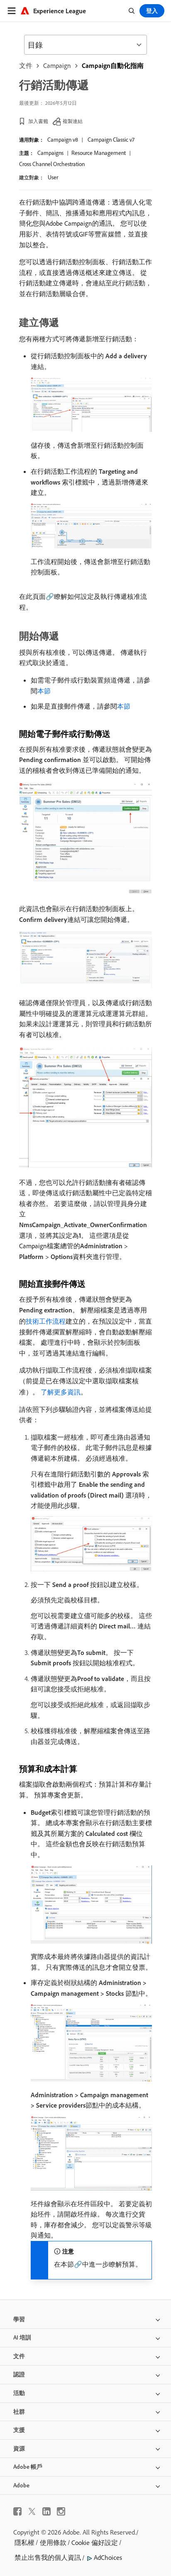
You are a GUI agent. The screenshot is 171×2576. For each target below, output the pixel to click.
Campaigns (50, 153)
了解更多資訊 (61, 1392)
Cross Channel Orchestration (52, 164)
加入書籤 (38, 121)
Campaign (57, 65)
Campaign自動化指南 (113, 65)
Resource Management (99, 153)
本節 (44, 691)
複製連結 (73, 121)
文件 (26, 65)
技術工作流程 (46, 1321)
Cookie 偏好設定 (95, 2542)
